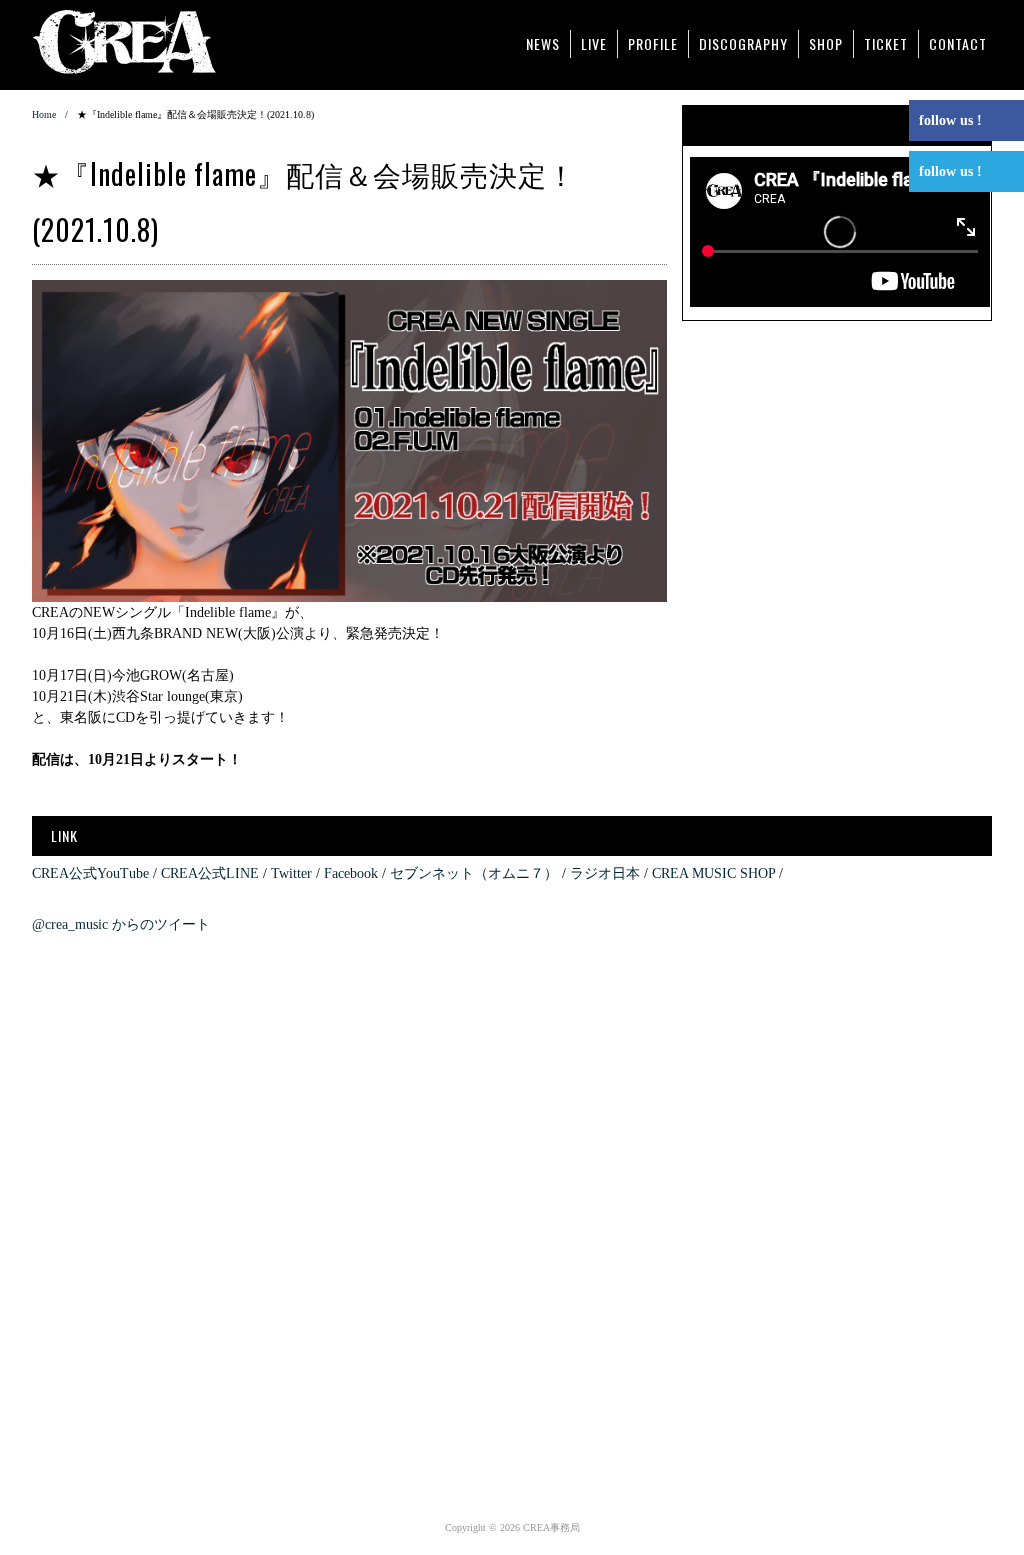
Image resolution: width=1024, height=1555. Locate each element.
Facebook (351, 873)
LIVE (594, 43)
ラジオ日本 (605, 873)
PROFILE (653, 43)
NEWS (543, 43)
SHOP (826, 43)
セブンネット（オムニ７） (474, 873)
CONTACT (958, 43)
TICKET (886, 43)
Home (44, 114)
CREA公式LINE (210, 873)
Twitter (291, 873)
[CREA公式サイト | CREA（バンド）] (144, 39)
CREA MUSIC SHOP (713, 873)
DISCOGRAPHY (743, 43)
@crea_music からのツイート (121, 924)
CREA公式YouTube (90, 873)
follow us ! (950, 120)
